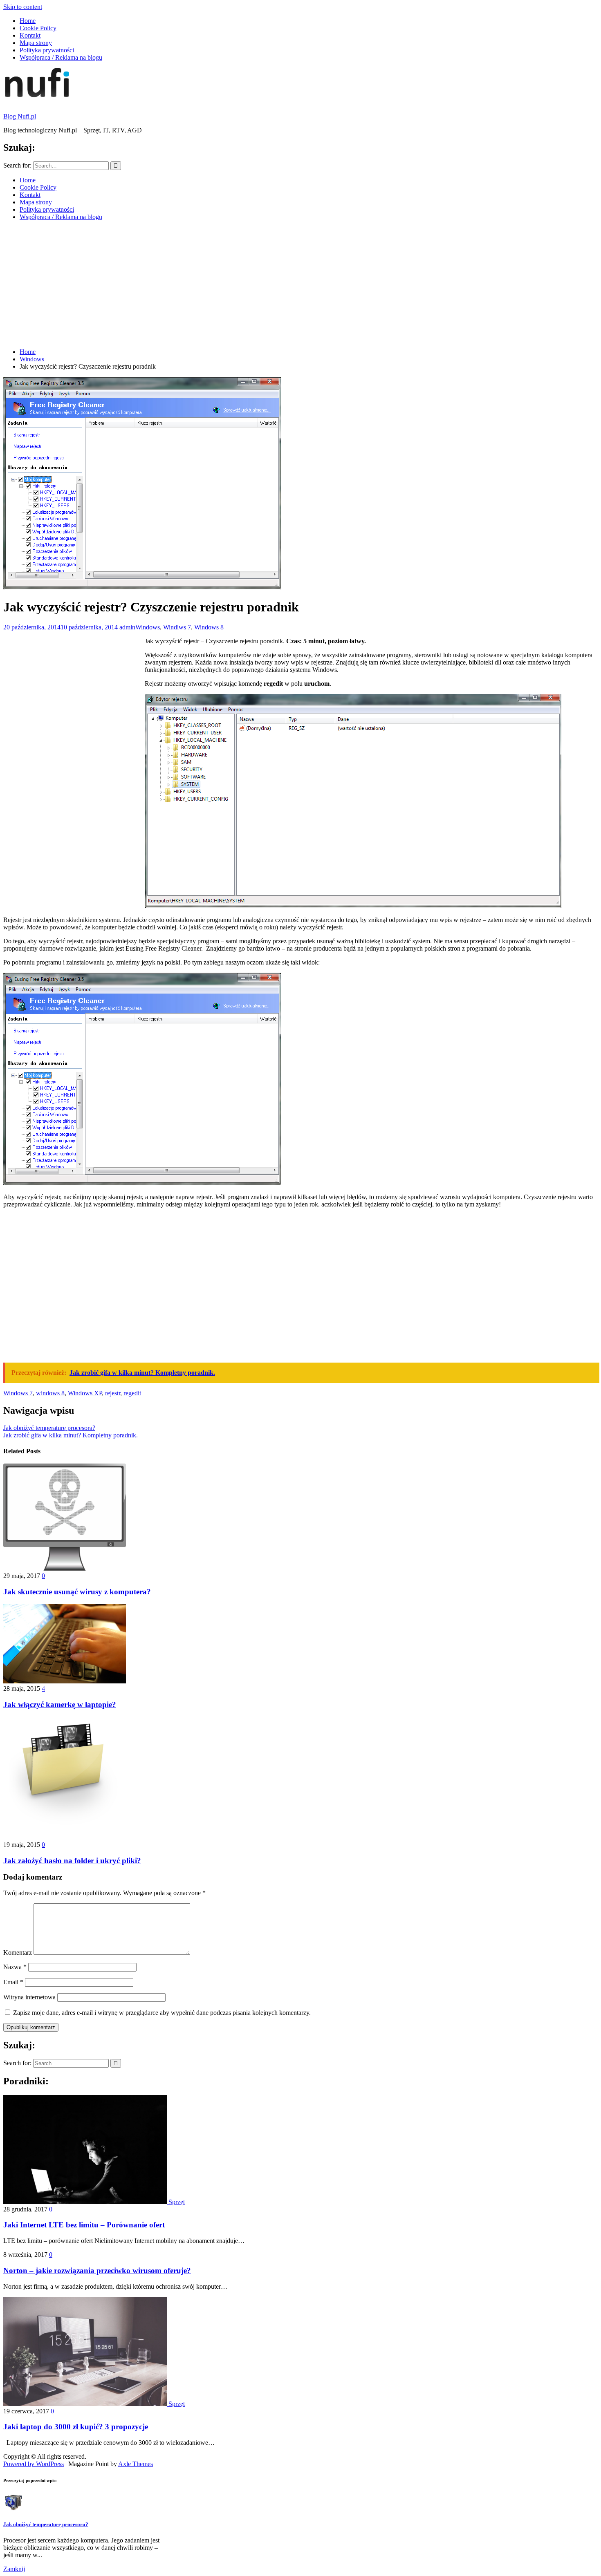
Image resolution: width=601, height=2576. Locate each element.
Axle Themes (136, 2464)
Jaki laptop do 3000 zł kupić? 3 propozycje (76, 2427)
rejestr (113, 1393)
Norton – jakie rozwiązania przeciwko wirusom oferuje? (97, 2271)
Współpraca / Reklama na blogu (61, 57)
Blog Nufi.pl (20, 116)
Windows (148, 627)
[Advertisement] (300, 284)
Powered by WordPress (34, 2464)
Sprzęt (177, 2202)
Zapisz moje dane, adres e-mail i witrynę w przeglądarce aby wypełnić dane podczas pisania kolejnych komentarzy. (162, 2013)
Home (28, 21)
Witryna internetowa (29, 1997)
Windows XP (85, 1393)
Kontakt (30, 35)
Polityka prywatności (47, 50)
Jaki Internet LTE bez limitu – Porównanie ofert (84, 2225)
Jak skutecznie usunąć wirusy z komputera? (77, 1592)
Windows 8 (209, 627)
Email (13, 1982)
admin (127, 627)
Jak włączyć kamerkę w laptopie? (60, 1704)
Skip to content (23, 7)
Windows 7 (18, 1393)
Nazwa (15, 1967)
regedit (132, 1393)
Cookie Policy (38, 28)
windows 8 (50, 1393)
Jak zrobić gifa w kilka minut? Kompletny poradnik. (71, 1435)
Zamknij (14, 2569)
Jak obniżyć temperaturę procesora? (49, 1428)
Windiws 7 (177, 627)
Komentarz (18, 1953)
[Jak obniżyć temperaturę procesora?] (13, 2508)
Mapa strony (36, 43)
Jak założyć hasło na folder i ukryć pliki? (72, 1861)
